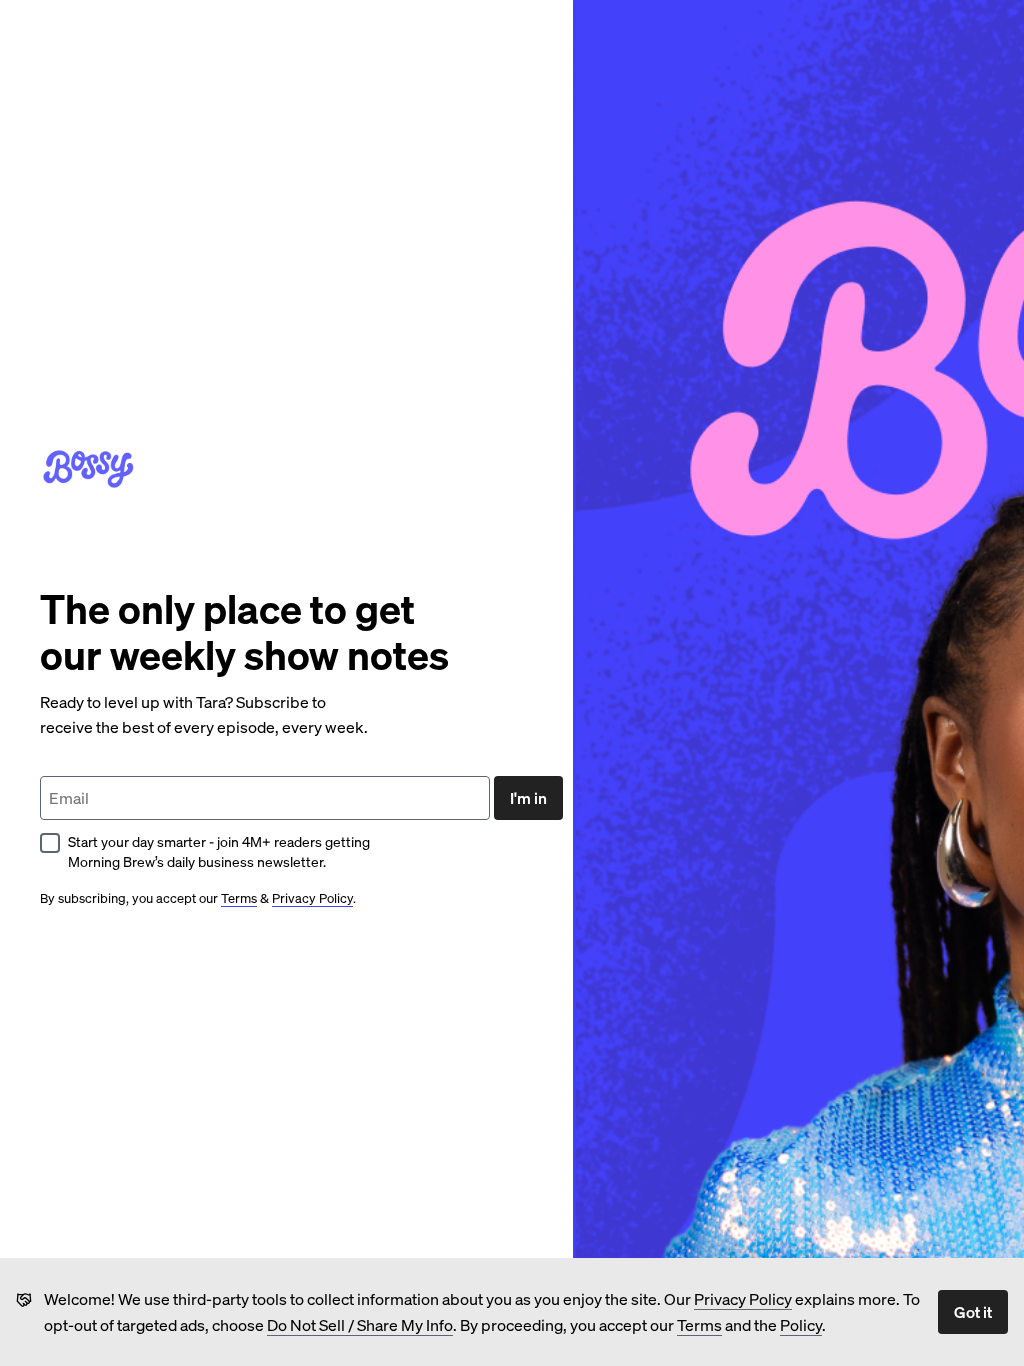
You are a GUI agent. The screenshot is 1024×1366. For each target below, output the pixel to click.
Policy (801, 1324)
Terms (699, 1324)
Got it (973, 1311)
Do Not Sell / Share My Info (360, 1324)
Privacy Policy (743, 1298)
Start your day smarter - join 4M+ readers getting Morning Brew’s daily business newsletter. (219, 851)
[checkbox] (50, 843)
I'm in (528, 797)
